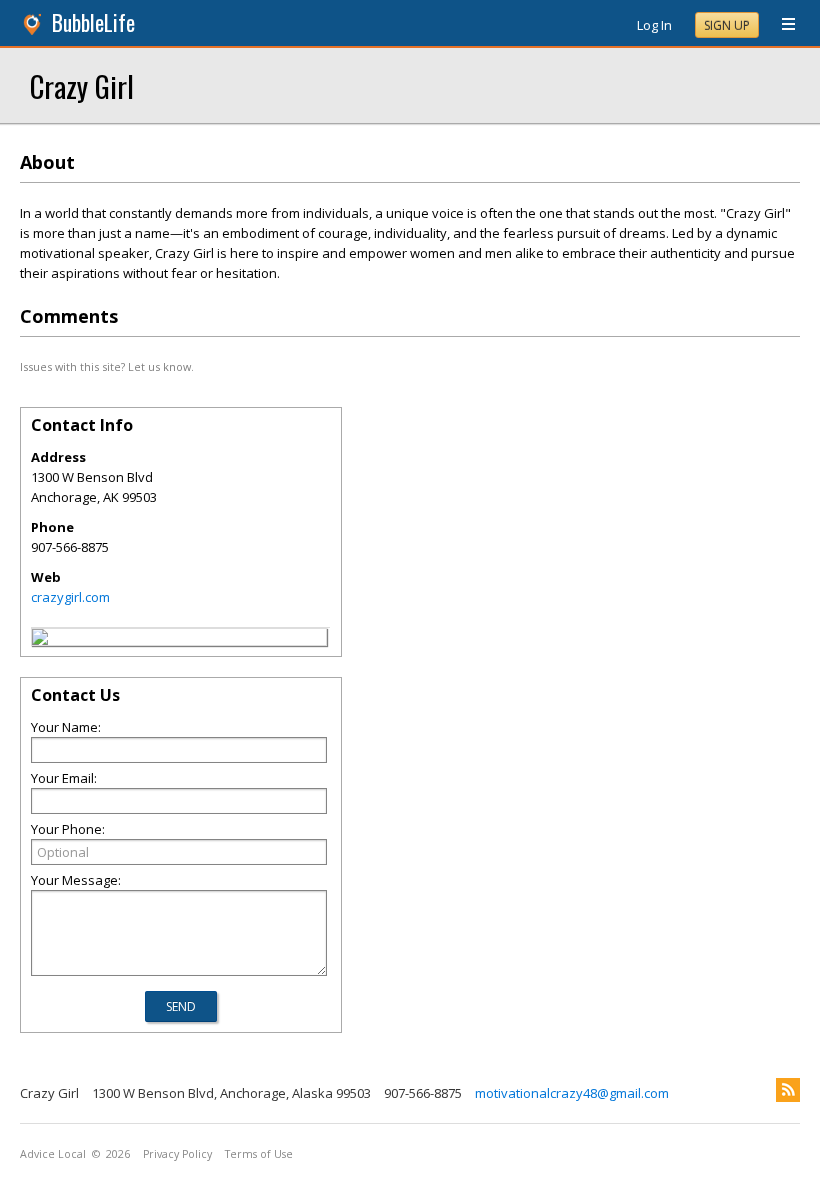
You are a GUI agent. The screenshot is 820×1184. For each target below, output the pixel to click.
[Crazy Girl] (40, 640)
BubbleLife (93, 22)
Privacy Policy (177, 1154)
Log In (654, 25)
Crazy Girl (82, 85)
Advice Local (53, 1154)
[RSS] (788, 1090)
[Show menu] (781, 25)
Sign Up (727, 25)
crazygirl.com (70, 597)
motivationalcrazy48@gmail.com (572, 1093)
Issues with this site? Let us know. (107, 366)
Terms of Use (259, 1154)
